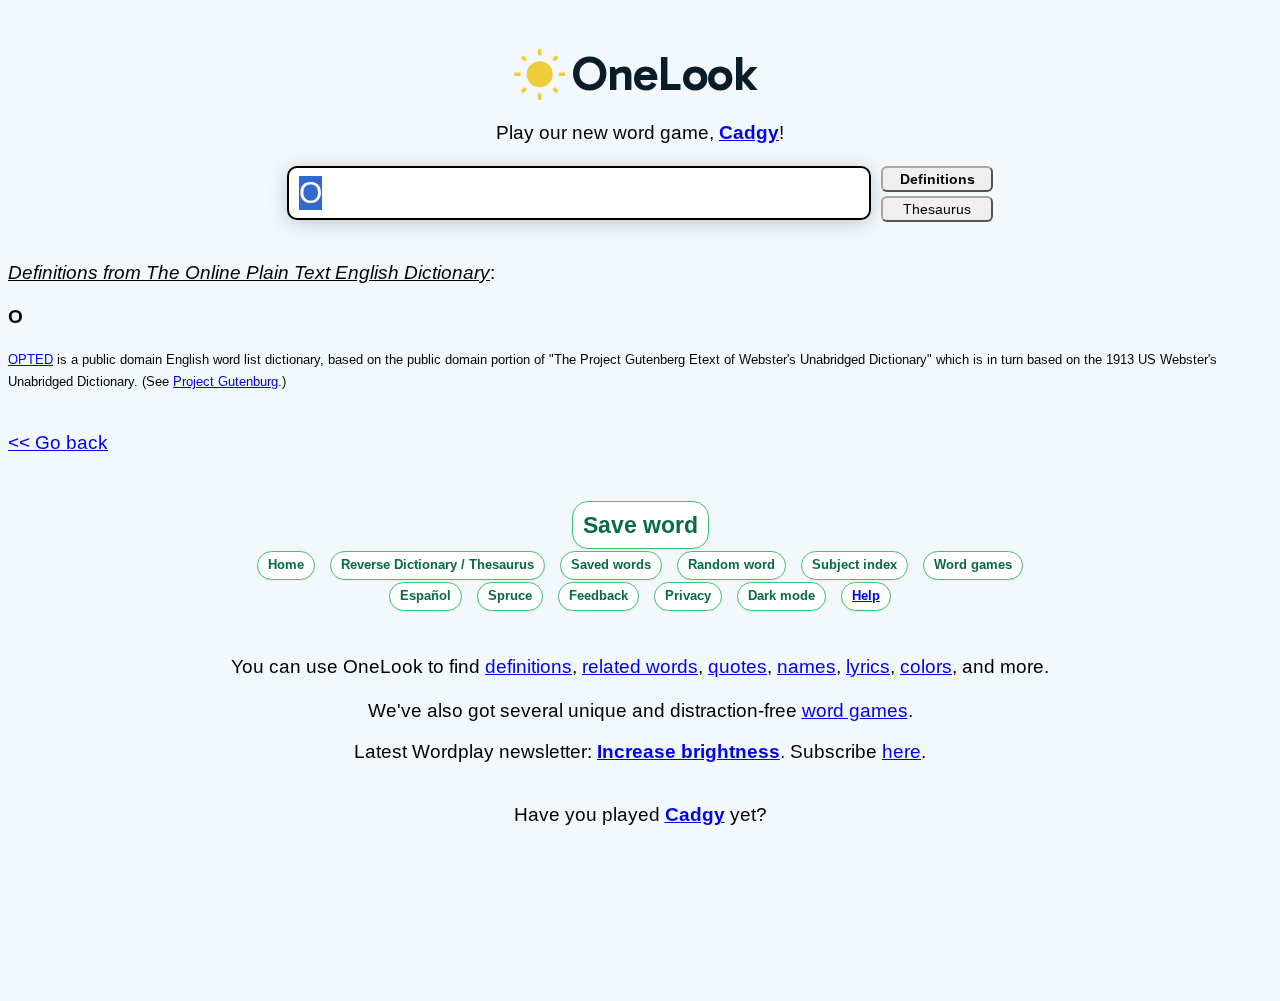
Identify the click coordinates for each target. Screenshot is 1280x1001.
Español (425, 595)
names (806, 666)
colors (926, 666)
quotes (737, 666)
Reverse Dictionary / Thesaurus (437, 564)
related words (640, 666)
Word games (973, 564)
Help (866, 595)
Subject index (854, 564)
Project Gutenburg (225, 381)
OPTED (30, 359)
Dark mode (781, 595)
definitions (528, 666)
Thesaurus (937, 209)
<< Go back (58, 442)
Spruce (510, 595)
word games (855, 710)
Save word (640, 525)
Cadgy (749, 132)
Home (286, 564)
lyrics (868, 666)
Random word (731, 564)
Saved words (611, 564)
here (901, 751)
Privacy (688, 595)
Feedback (598, 595)
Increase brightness (688, 751)
